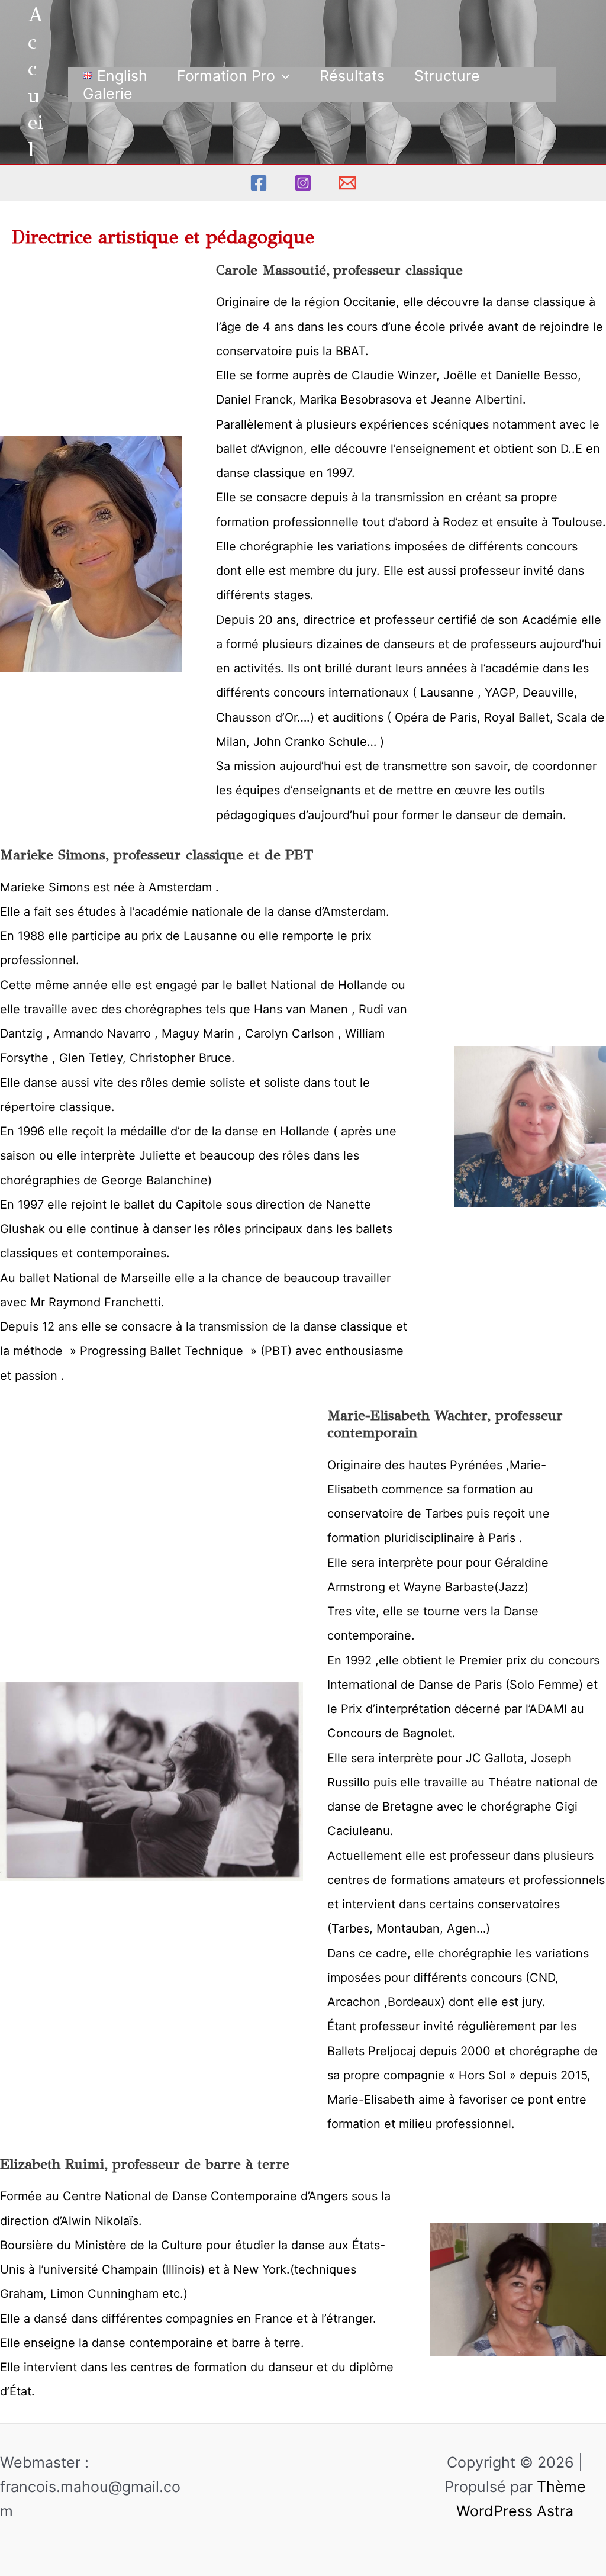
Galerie (108, 94)
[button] (283, 76)
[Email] (347, 183)
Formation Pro (226, 76)
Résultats (352, 76)
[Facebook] (259, 183)
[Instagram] (303, 183)
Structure (447, 76)
